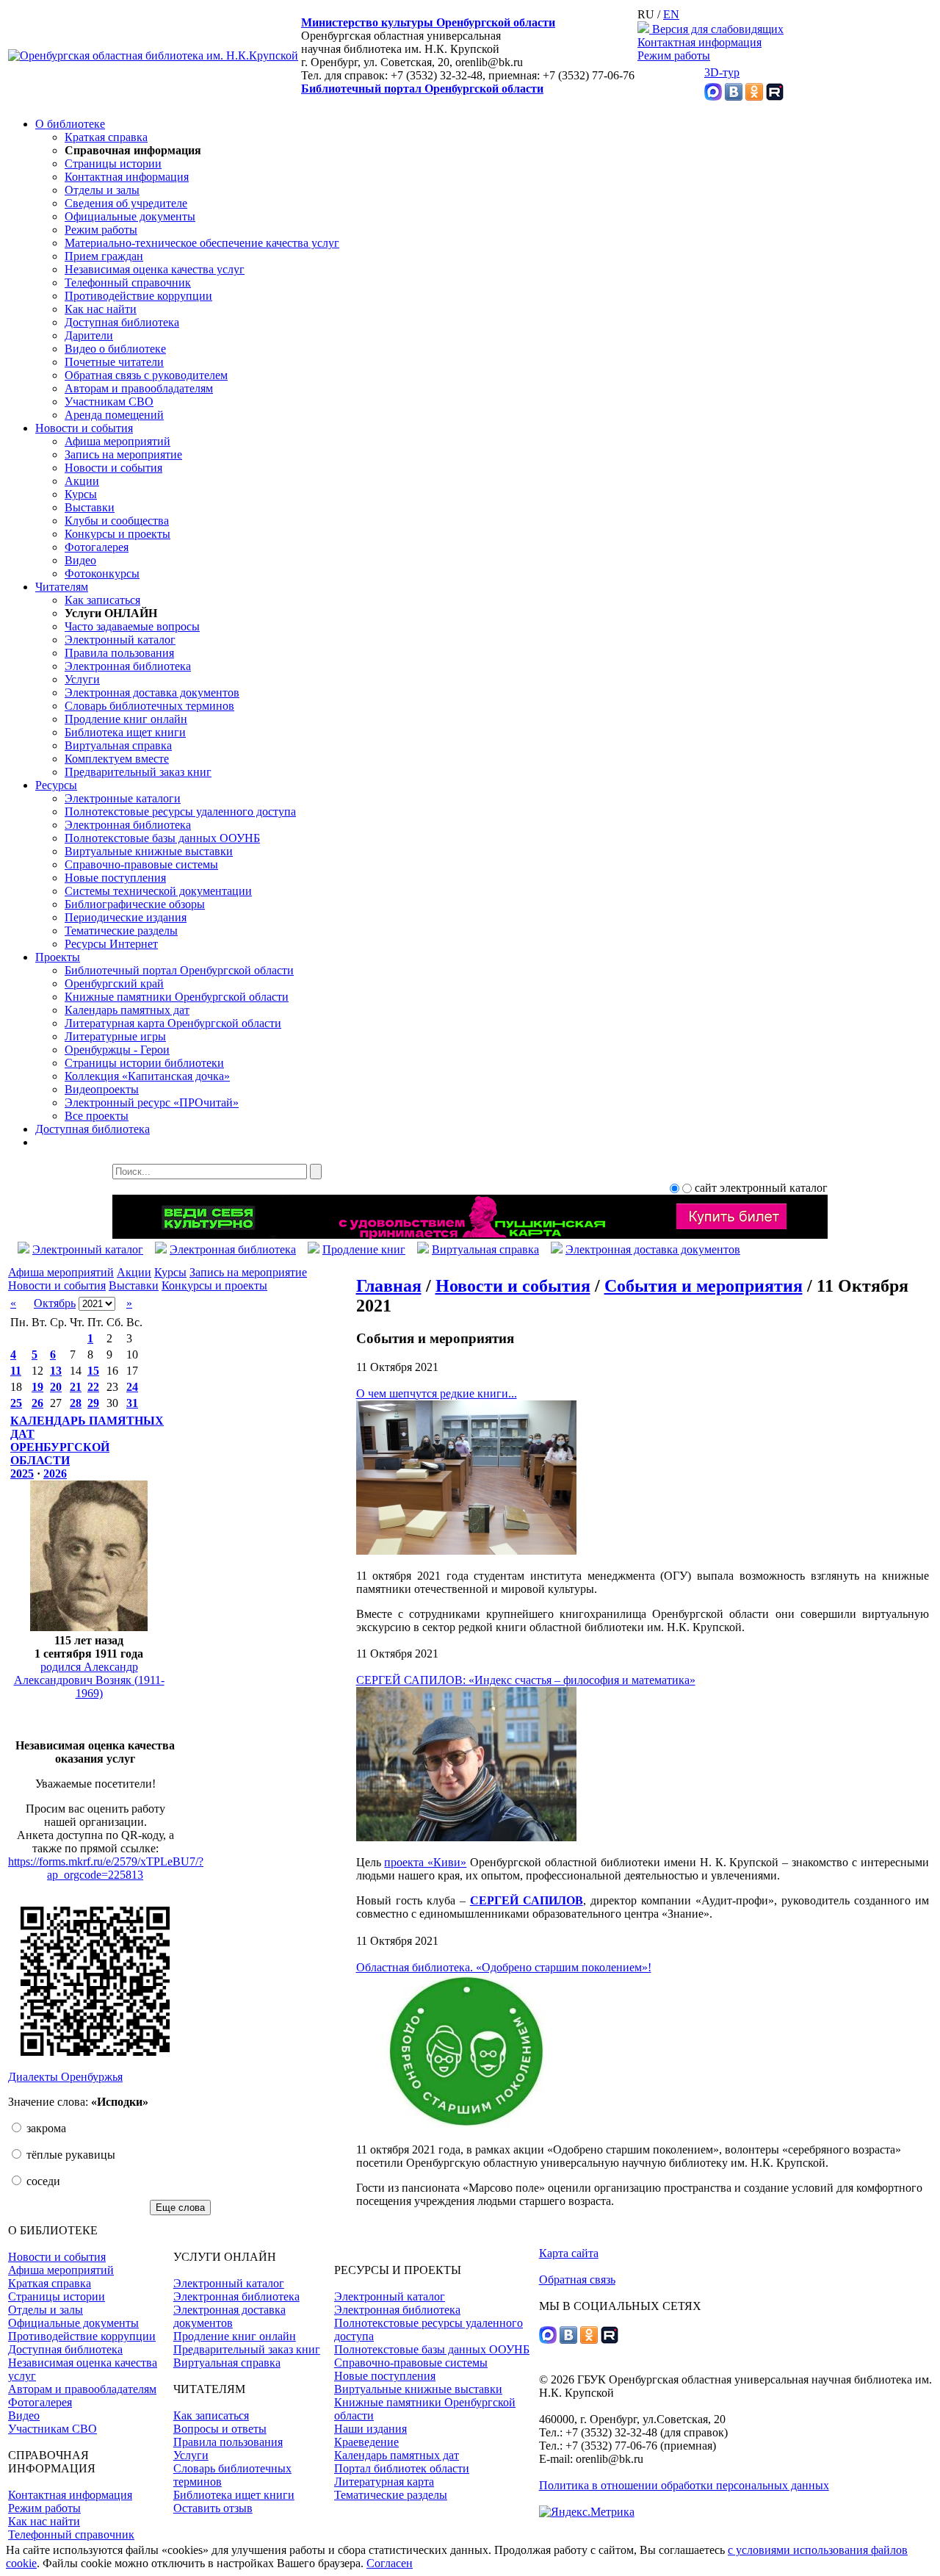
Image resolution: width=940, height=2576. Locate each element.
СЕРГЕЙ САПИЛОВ (527, 1900)
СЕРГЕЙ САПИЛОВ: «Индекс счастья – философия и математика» (526, 1680)
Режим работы (674, 55)
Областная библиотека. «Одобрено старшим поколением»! (504, 1967)
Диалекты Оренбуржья (65, 2077)
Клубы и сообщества (117, 521)
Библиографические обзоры (135, 904)
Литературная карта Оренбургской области (173, 1023)
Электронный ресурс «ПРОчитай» (152, 1102)
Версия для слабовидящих (716, 29)
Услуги (82, 679)
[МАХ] (713, 97)
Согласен (390, 2563)
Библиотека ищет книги (125, 732)
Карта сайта (569, 2253)
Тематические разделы (121, 931)
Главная (389, 1286)
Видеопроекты (102, 1089)
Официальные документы (130, 216)
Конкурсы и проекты (117, 534)
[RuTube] (775, 97)
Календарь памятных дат (127, 1010)
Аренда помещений (114, 415)
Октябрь (55, 1303)
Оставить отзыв (213, 2508)
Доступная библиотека (122, 322)
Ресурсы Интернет (111, 944)
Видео (80, 560)
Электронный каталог (120, 640)
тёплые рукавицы (69, 2155)
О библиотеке (70, 124)
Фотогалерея (97, 547)
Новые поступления (115, 878)
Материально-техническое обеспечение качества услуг (202, 243)
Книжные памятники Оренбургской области (177, 997)
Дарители (89, 335)
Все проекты (97, 1116)
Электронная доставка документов (152, 692)
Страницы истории (113, 163)
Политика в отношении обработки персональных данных (684, 2485)
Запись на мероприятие (123, 454)
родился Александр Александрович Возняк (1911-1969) (89, 1680)
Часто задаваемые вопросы (132, 626)
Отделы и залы (102, 190)
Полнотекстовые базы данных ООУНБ (162, 838)
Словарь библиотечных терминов (149, 706)
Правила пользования (119, 653)
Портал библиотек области (402, 2468)
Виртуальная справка (118, 745)
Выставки (90, 507)
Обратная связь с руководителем (146, 375)
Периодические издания (126, 917)
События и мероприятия (704, 1286)
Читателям (62, 587)
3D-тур (722, 72)
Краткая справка (106, 137)
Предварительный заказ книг (138, 772)
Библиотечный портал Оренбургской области (422, 89)
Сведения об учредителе (126, 203)
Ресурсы (56, 785)
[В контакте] (734, 97)
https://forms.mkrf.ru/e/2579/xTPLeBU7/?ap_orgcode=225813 (106, 1868)
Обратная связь (577, 2280)
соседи (42, 2181)
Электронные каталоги (123, 798)
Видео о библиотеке (115, 349)
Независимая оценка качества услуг (155, 269)
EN (671, 14)
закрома (45, 2128)
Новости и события (84, 428)
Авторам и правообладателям (139, 388)
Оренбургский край (114, 983)
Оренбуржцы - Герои (117, 1050)
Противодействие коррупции (138, 296)
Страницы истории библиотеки (144, 1063)
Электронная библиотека (128, 666)
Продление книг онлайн (126, 719)
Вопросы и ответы (220, 2429)
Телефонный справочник (128, 283)
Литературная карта (384, 2482)
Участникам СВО (109, 402)
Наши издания (370, 2429)
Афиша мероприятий (117, 441)
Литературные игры (115, 1036)
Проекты (58, 957)
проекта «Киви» (425, 1862)
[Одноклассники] (754, 97)
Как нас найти (101, 309)
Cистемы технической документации (158, 891)
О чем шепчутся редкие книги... (437, 1393)
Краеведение (366, 2442)
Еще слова (180, 2208)
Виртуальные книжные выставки (149, 851)
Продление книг (364, 1249)
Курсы (81, 494)
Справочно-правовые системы (141, 864)
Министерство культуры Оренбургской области (428, 22)
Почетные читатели (114, 362)
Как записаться (102, 600)
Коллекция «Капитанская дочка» (147, 1076)
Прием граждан (104, 256)
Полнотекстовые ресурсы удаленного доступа (180, 812)
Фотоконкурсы (102, 573)
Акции (82, 481)
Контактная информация (699, 42)
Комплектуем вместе (117, 759)
